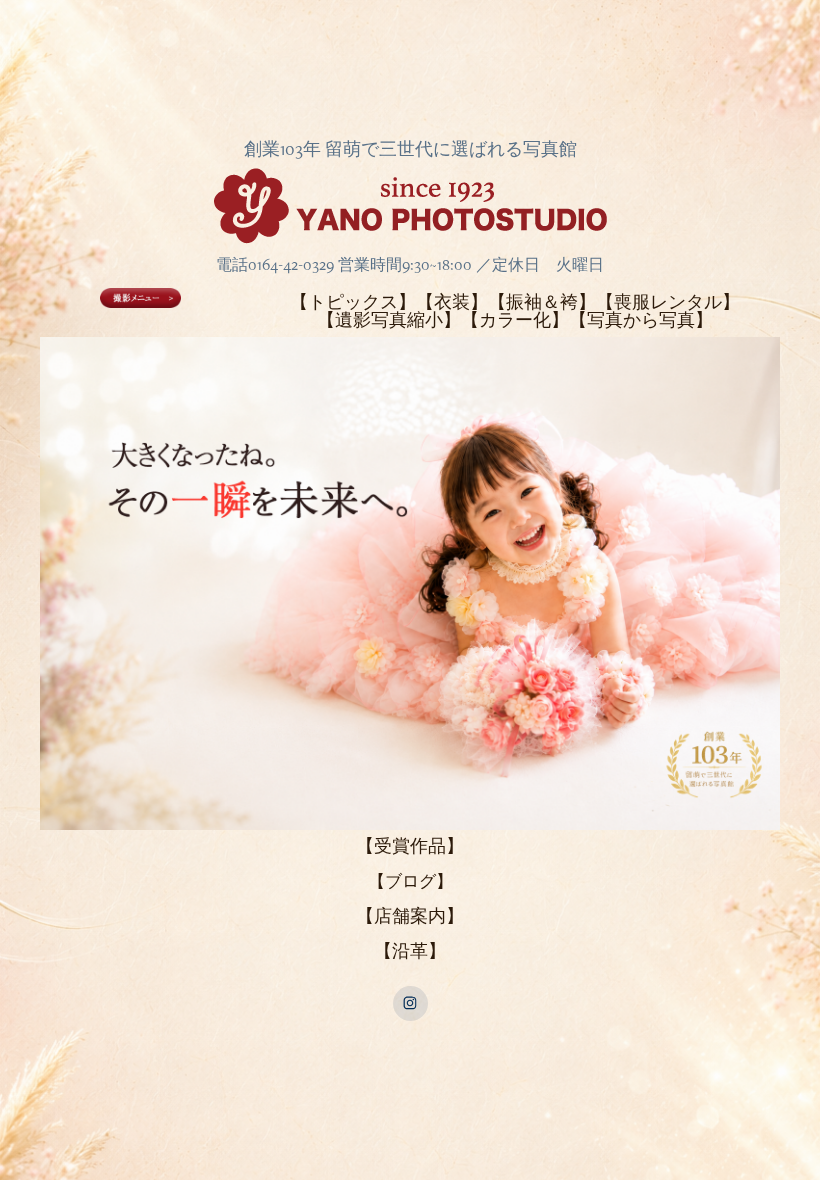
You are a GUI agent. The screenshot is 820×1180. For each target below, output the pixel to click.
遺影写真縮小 (389, 319)
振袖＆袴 (542, 301)
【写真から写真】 (641, 319)
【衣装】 (452, 301)
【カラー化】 (515, 319)
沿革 (410, 950)
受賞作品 (410, 845)
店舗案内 (410, 915)
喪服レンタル (668, 301)
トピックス (353, 301)
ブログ (410, 881)
